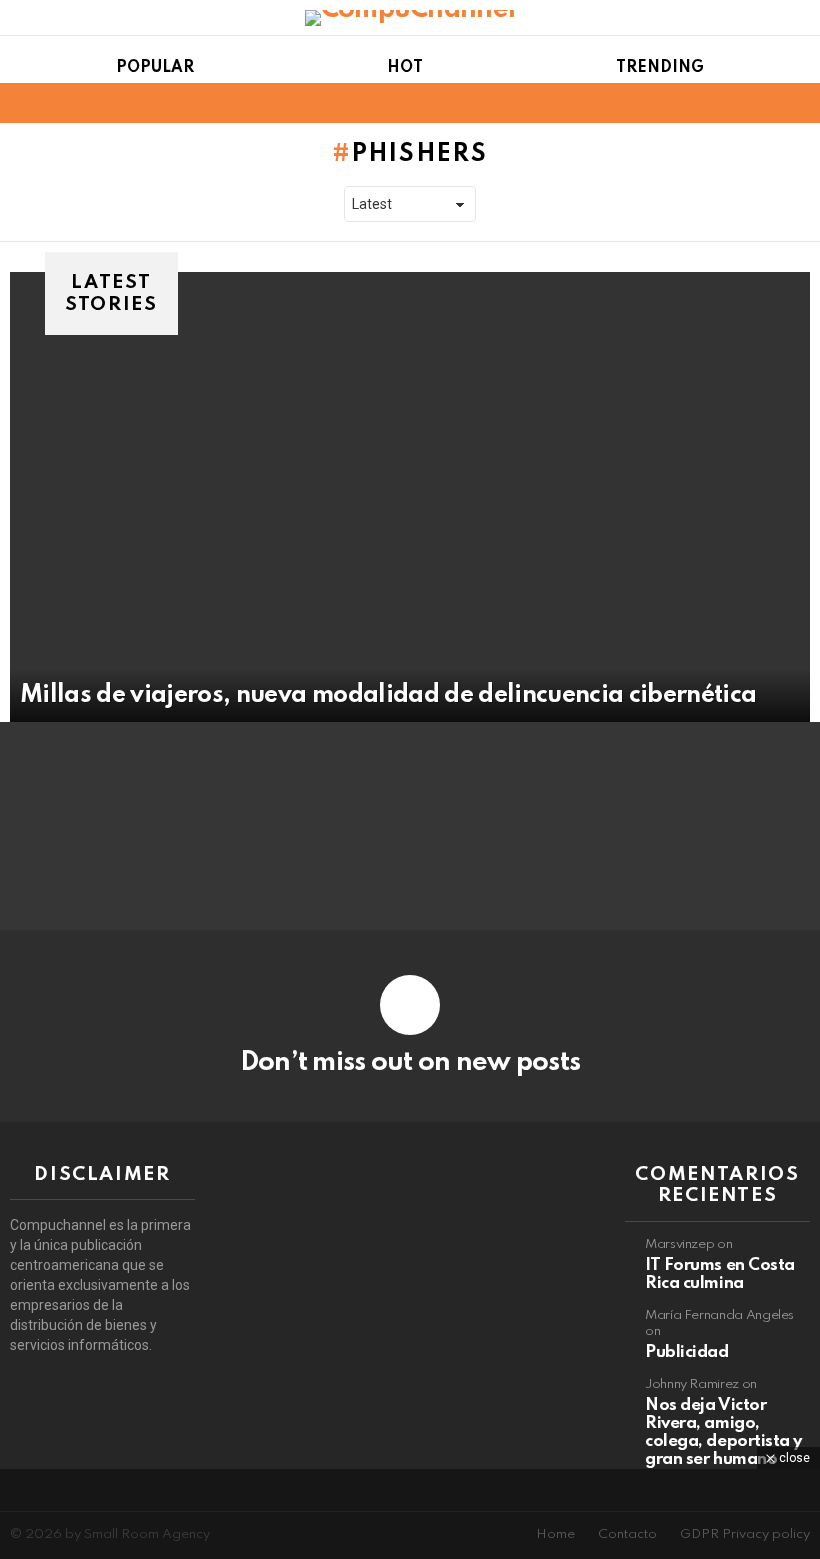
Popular (155, 68)
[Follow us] (764, 103)
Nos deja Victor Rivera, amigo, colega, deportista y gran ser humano (723, 1432)
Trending (660, 68)
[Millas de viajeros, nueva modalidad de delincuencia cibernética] (410, 497)
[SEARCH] (798, 103)
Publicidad (687, 1352)
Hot (405, 68)
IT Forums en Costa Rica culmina (720, 1274)
